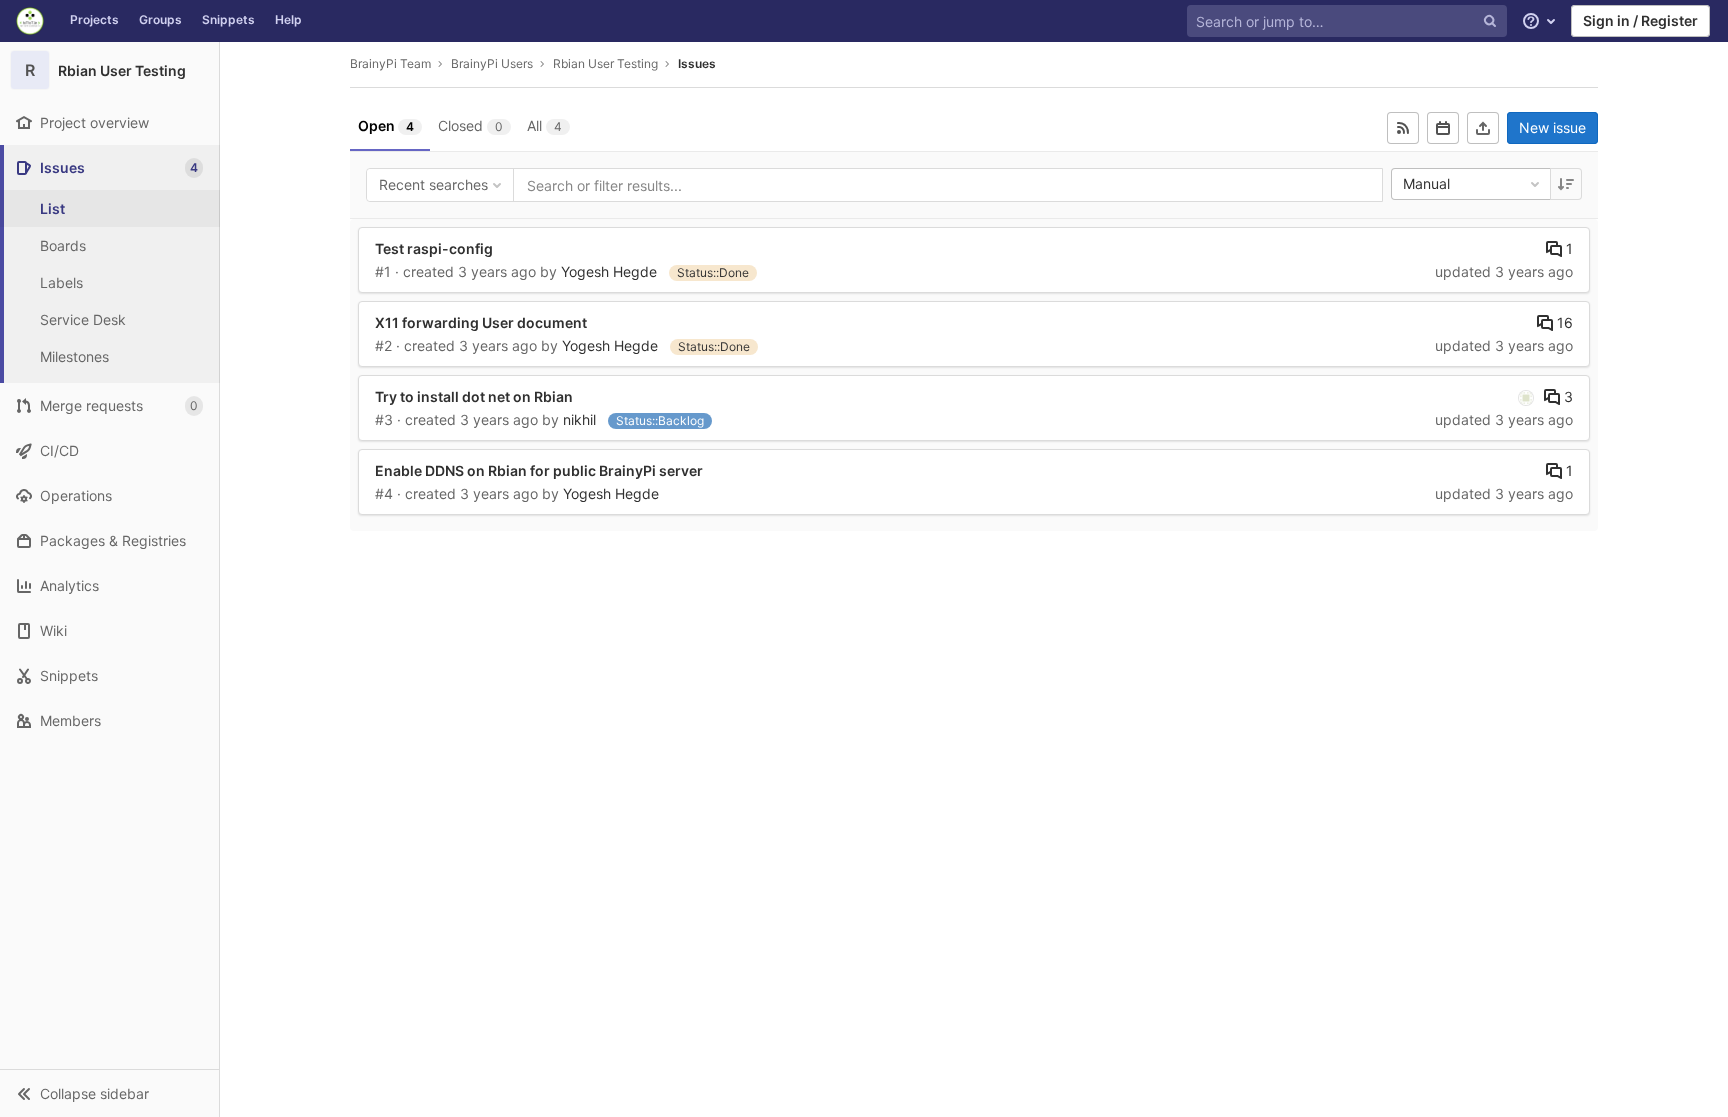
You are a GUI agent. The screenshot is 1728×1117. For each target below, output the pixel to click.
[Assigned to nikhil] (1526, 397)
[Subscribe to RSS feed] (1403, 128)
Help (288, 19)
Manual (1426, 183)
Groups (160, 19)
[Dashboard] (30, 21)
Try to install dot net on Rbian (474, 396)
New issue (1552, 127)
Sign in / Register (1640, 20)
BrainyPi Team (390, 63)
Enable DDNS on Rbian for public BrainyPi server (539, 470)
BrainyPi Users (492, 63)
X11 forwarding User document (481, 322)
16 (1563, 322)
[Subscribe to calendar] (1443, 128)
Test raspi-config (434, 248)
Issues (697, 63)
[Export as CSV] (1483, 128)
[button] (109, 1093)
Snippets (228, 19)
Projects (94, 19)
